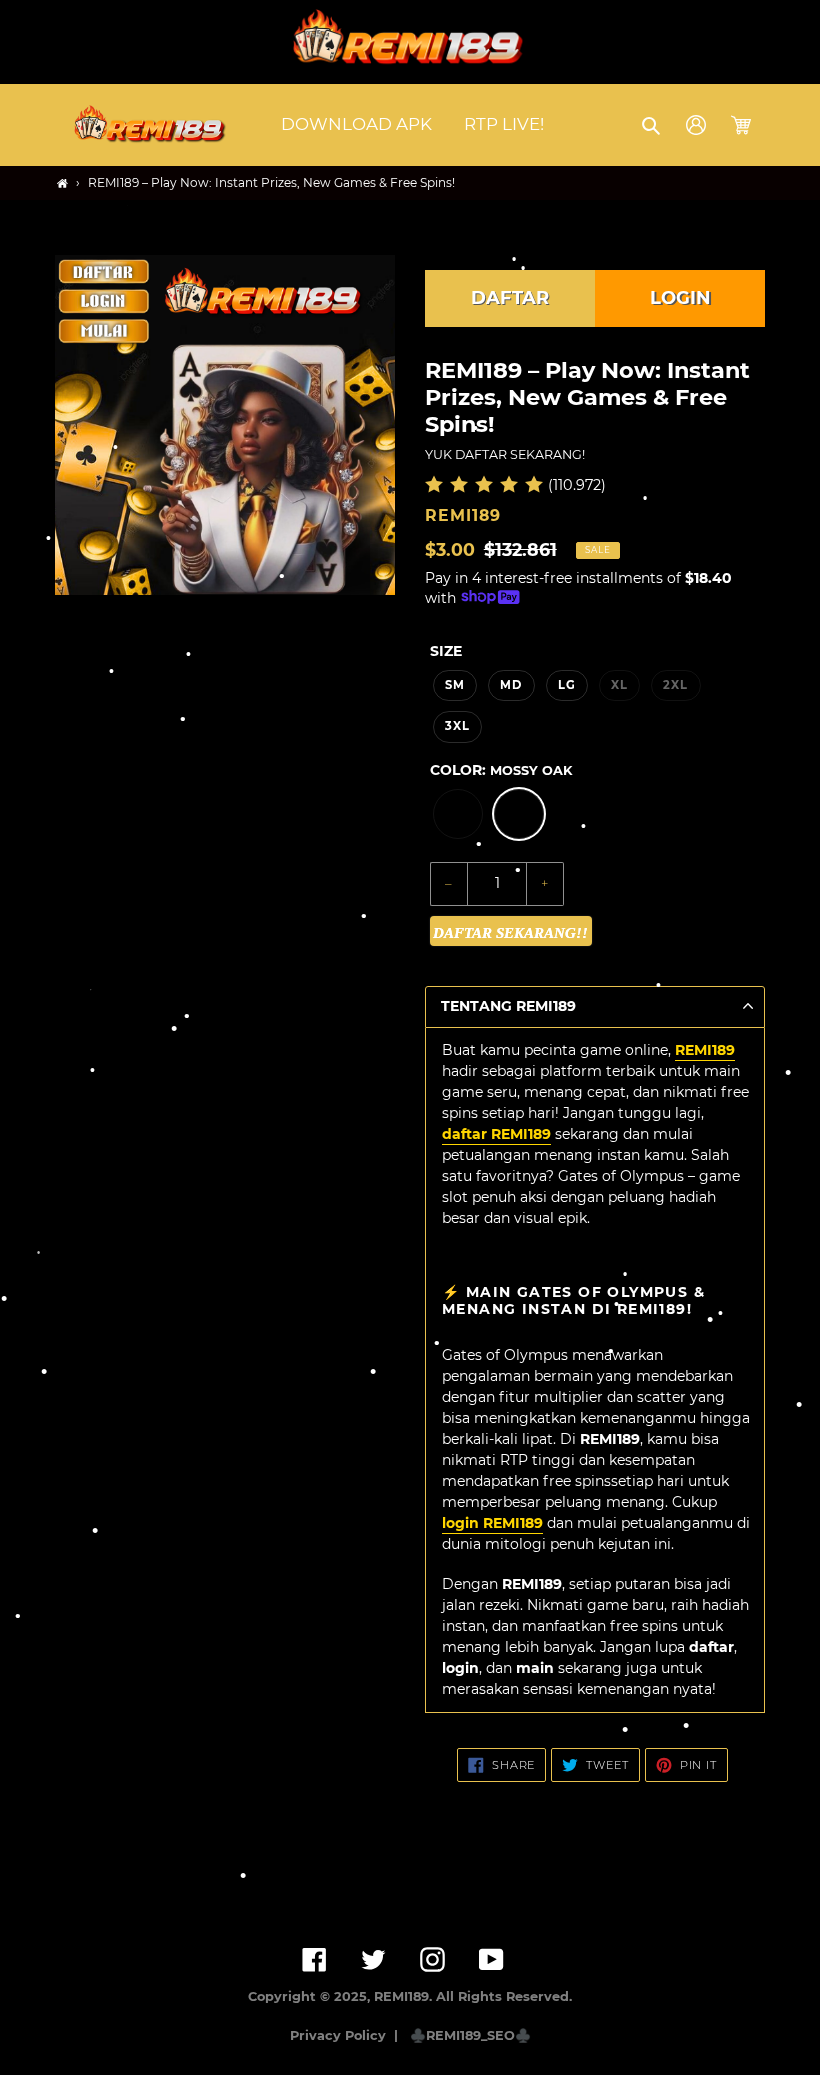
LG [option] (567, 685)
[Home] (62, 183)
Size (446, 651)
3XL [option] (457, 726)
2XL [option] (675, 685)
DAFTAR (510, 298)
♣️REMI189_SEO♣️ (470, 2035)
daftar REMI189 (496, 1134)
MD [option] (511, 685)
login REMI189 (492, 1523)
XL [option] (619, 685)
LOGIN (680, 298)
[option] (458, 814)
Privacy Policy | (348, 2035)
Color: (501, 770)
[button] (652, 125)
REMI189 (705, 1050)
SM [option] (455, 685)
